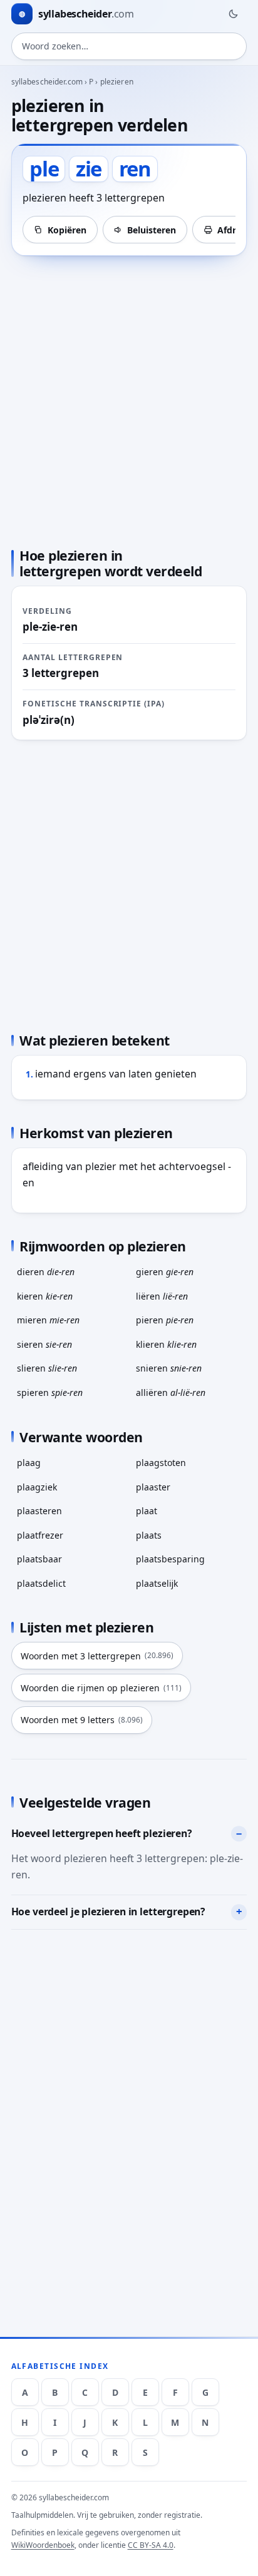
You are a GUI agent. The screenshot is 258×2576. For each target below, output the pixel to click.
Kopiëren (67, 230)
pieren (165, 1320)
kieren (45, 1296)
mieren (48, 1320)
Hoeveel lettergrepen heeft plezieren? (102, 1833)
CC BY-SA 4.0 (151, 2545)
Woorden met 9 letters (82, 1720)
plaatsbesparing (170, 1559)
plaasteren (39, 1511)
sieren (44, 1344)
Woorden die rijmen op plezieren (101, 1688)
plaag (29, 1463)
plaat (147, 1511)
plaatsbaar (39, 1559)
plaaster (153, 1487)
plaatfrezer (40, 1535)
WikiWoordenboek (43, 2545)
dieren (46, 1272)
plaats (149, 1535)
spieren (50, 1392)
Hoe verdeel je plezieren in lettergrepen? (109, 1912)
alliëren (171, 1392)
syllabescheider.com (47, 82)
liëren (162, 1296)
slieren (47, 1368)
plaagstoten (161, 1463)
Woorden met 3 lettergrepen (97, 1656)
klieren (166, 1344)
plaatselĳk (157, 1583)
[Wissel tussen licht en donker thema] (233, 14)
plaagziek (37, 1487)
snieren (169, 1368)
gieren (165, 1272)
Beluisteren (152, 230)
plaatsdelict (41, 1583)
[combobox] (129, 46)
